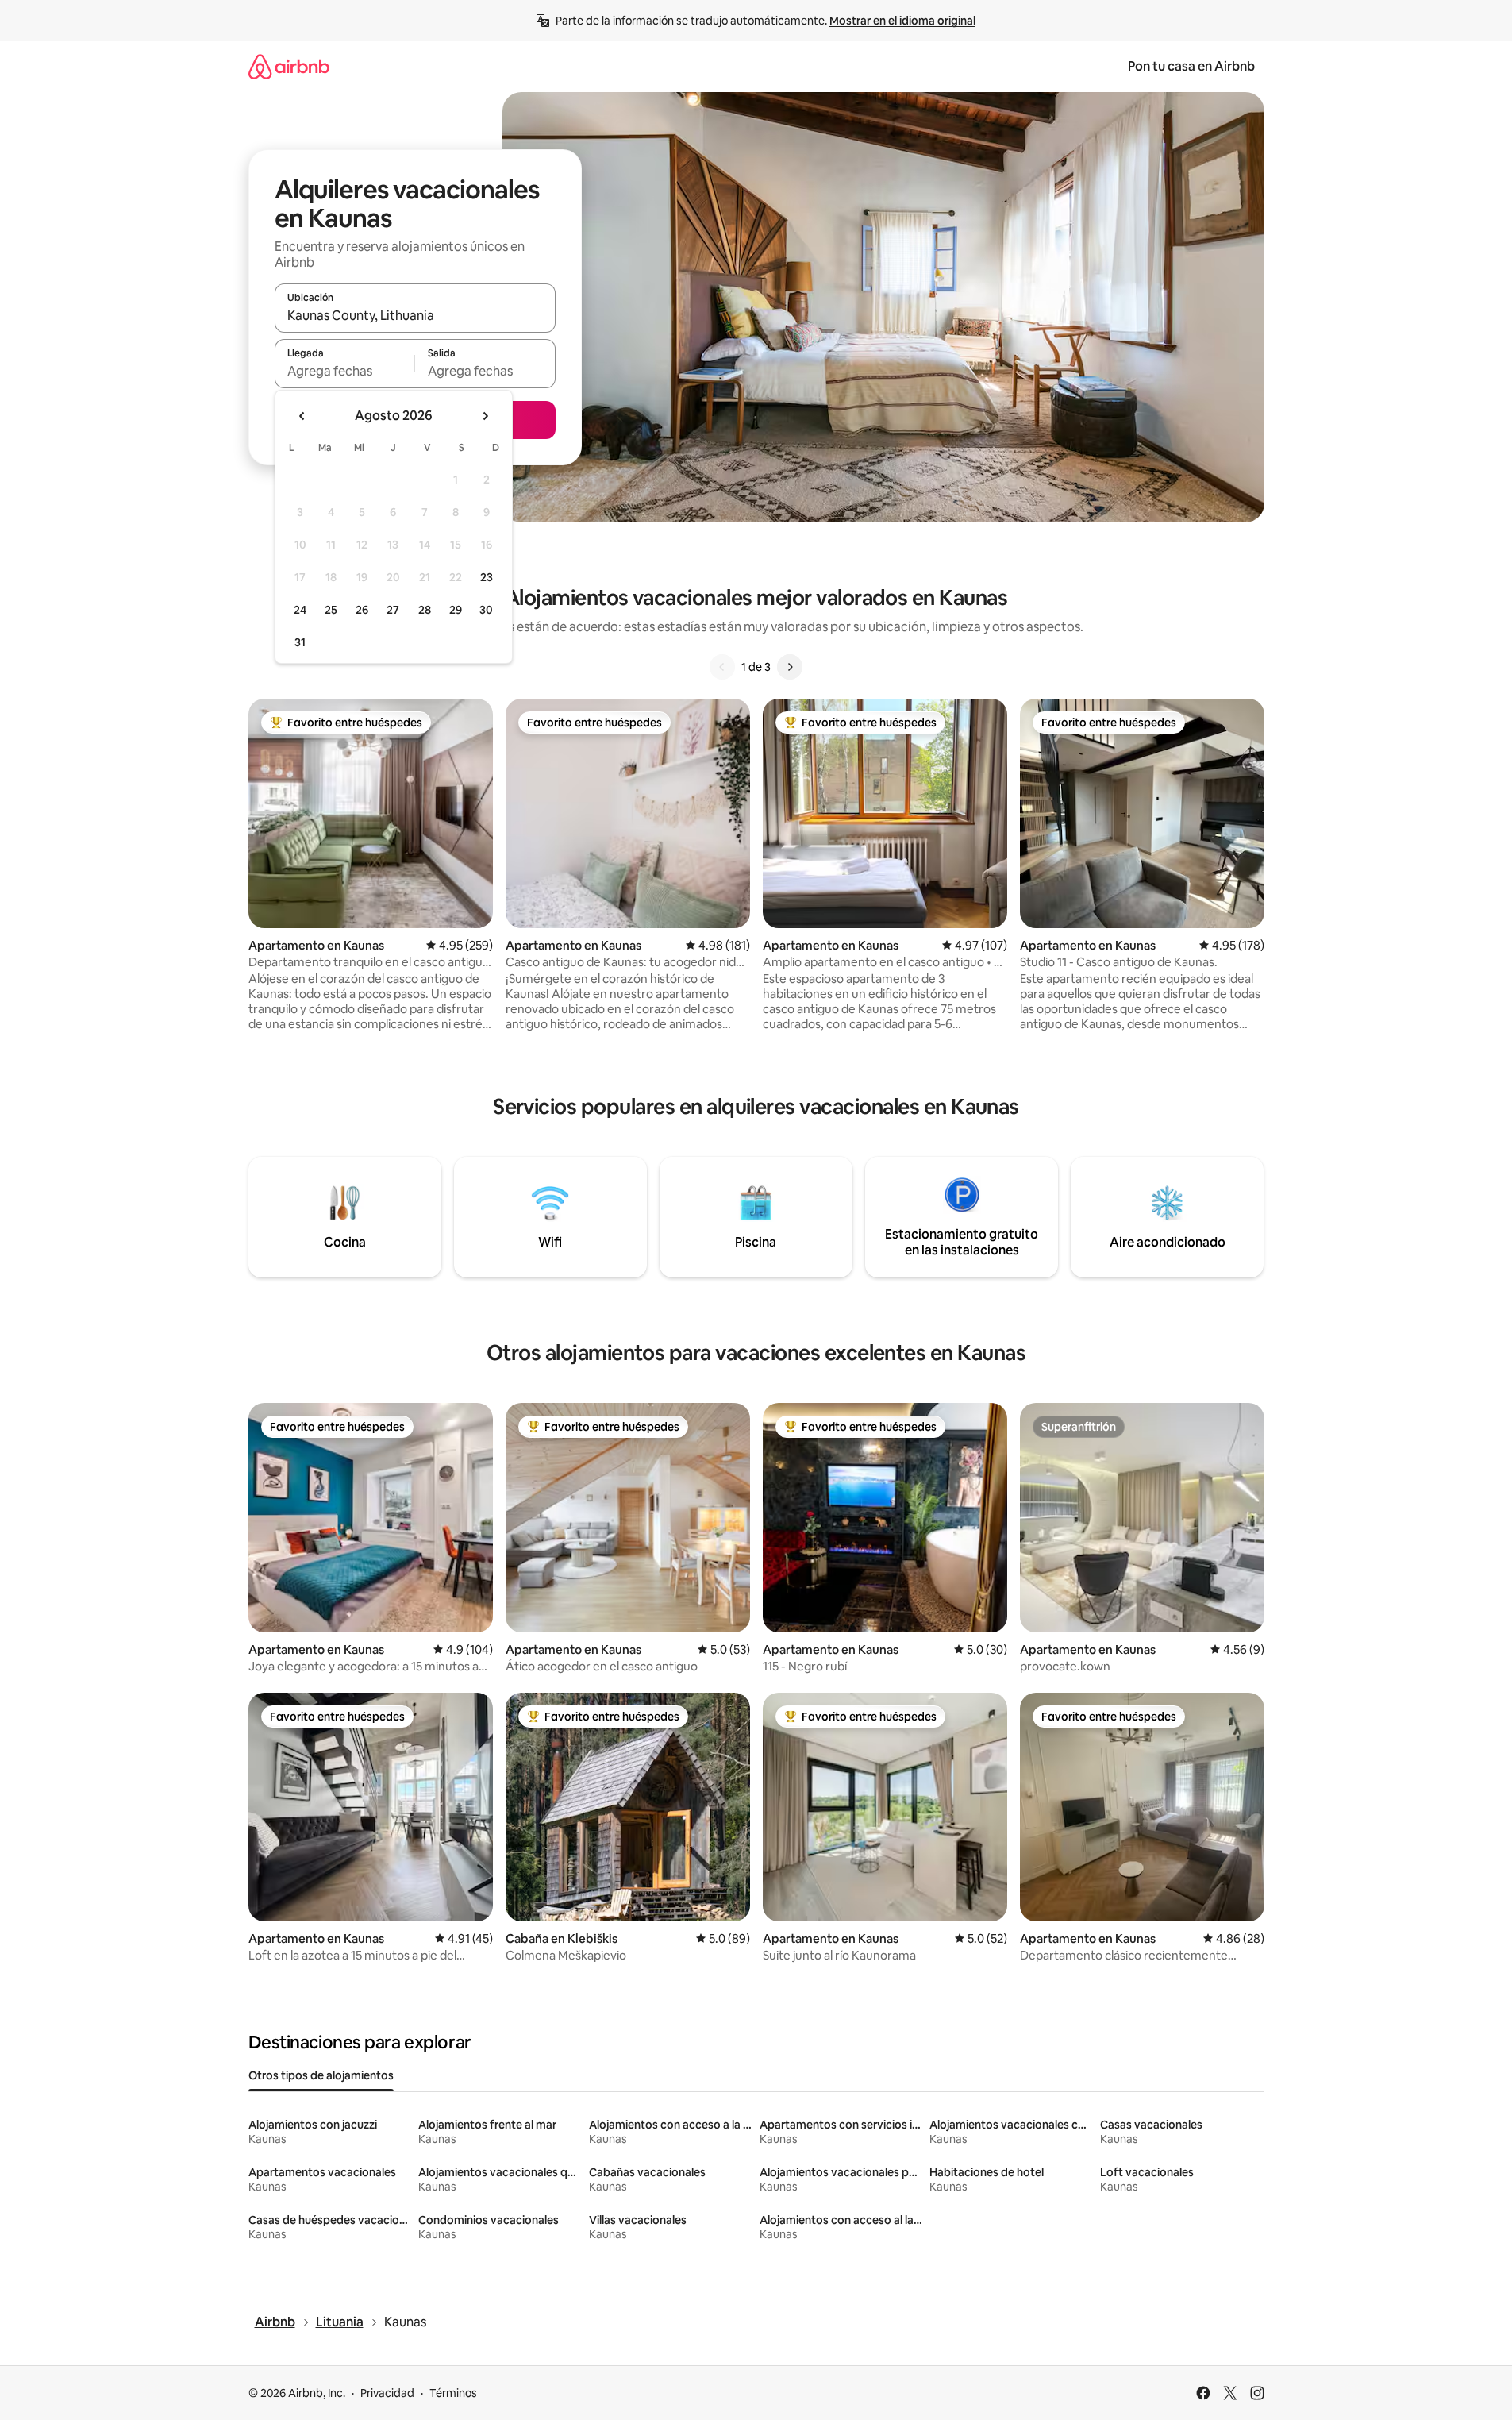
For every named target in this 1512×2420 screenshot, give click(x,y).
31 (300, 642)
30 (486, 610)
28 (425, 610)
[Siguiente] (790, 667)
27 (393, 610)
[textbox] (345, 371)
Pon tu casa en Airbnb (1191, 66)
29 (456, 610)
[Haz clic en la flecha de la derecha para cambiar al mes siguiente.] (485, 416)
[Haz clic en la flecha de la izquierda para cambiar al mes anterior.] (302, 416)
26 (362, 610)
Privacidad (387, 2393)
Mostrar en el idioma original (902, 21)
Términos (453, 2393)
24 (300, 610)
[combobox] (415, 315)
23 (487, 577)
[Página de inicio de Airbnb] (289, 66)
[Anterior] (722, 667)
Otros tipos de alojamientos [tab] (321, 2075)
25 (331, 610)
